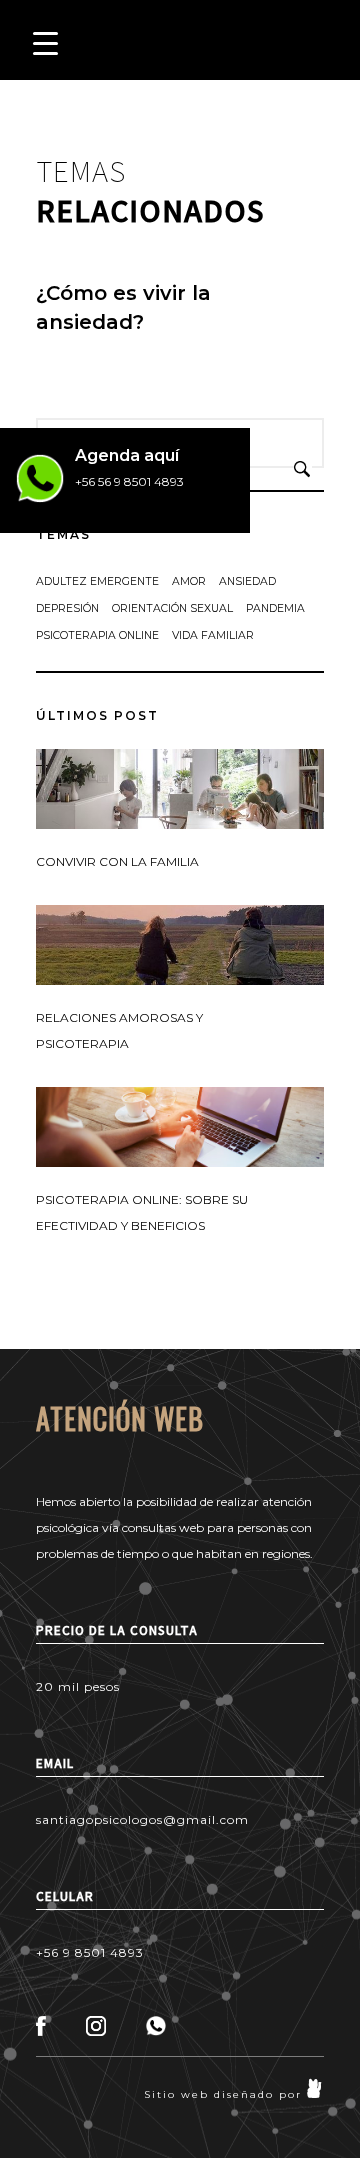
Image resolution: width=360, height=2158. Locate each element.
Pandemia (275, 608)
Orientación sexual (172, 608)
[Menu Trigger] (45, 42)
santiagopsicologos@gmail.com (142, 1819)
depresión (67, 608)
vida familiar (213, 635)
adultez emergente (97, 581)
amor (189, 581)
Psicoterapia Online (97, 635)
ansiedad (247, 581)
